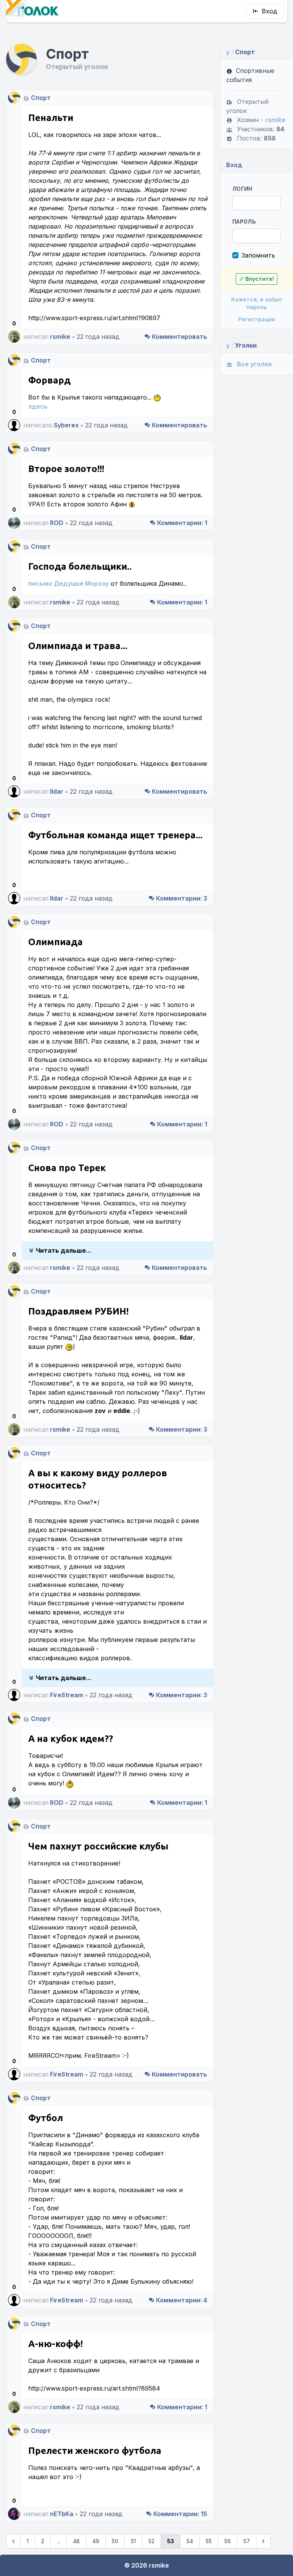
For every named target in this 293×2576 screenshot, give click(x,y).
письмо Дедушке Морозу (68, 583)
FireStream (67, 1695)
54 (190, 2541)
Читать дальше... (64, 1250)
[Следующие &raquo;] (263, 2541)
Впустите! (260, 279)
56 (228, 2541)
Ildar (57, 791)
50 (115, 2541)
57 (247, 2541)
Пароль (244, 222)
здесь (38, 406)
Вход (270, 11)
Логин (242, 189)
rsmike (60, 337)
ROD (57, 523)
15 (180, 2514)
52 (151, 2541)
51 (133, 2541)
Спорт (41, 98)
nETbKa (62, 2514)
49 (96, 2541)
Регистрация (257, 319)
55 (209, 2541)
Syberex (66, 425)
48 (76, 2541)
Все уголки (254, 364)
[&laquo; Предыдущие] (13, 2541)
